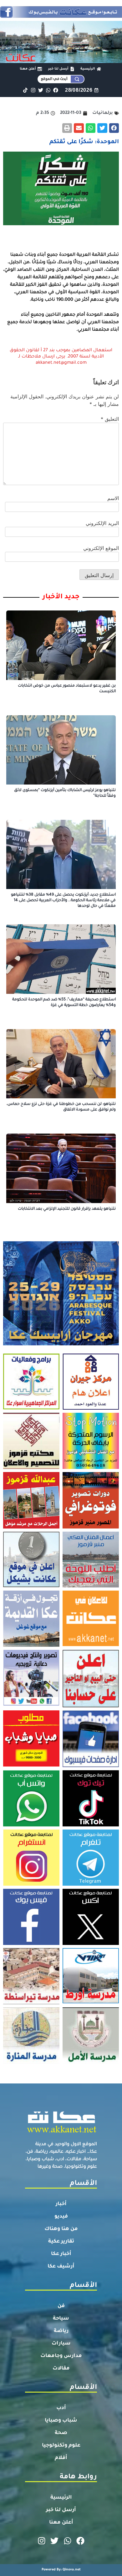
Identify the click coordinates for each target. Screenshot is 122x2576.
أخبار (61, 2204)
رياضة (61, 2331)
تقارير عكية (61, 2242)
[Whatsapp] (48, 90)
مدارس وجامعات (61, 2356)
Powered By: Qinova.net (61, 2570)
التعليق (110, 419)
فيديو (61, 2217)
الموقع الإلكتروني (101, 548)
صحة (61, 2433)
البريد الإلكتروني (102, 523)
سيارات (61, 2344)
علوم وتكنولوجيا (61, 2446)
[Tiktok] (25, 90)
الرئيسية (61, 2498)
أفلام (61, 2458)
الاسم (113, 498)
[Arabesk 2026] (61, 1344)
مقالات (61, 2369)
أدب (61, 2408)
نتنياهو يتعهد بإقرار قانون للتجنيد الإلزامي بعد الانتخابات (67, 1209)
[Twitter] (41, 90)
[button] (114, 128)
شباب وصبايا (61, 2421)
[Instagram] (33, 90)
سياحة (61, 2319)
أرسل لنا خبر (61, 2510)
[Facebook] (56, 90)
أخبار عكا (61, 2254)
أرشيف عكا (61, 2267)
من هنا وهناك (61, 2229)
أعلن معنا (61, 2523)
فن (61, 2306)
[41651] (61, 16)
